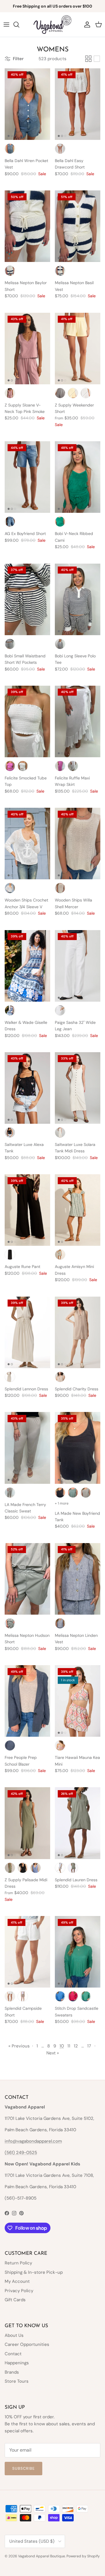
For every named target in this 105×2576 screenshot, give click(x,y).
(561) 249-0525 (21, 2153)
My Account (17, 2281)
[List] (97, 59)
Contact (13, 2354)
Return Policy (18, 2263)
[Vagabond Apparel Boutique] (52, 25)
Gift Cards (15, 2300)
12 (76, 2046)
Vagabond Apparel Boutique (42, 2556)
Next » (53, 2053)
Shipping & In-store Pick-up (34, 2272)
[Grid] (88, 59)
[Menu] (6, 25)
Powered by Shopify (83, 2556)
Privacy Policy (19, 2291)
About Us (14, 2335)
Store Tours (17, 2381)
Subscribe (23, 2468)
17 (89, 2046)
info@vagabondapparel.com (33, 2141)
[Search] (19, 25)
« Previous (19, 2046)
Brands (12, 2372)
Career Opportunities (27, 2344)
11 (69, 2046)
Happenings (17, 2363)
